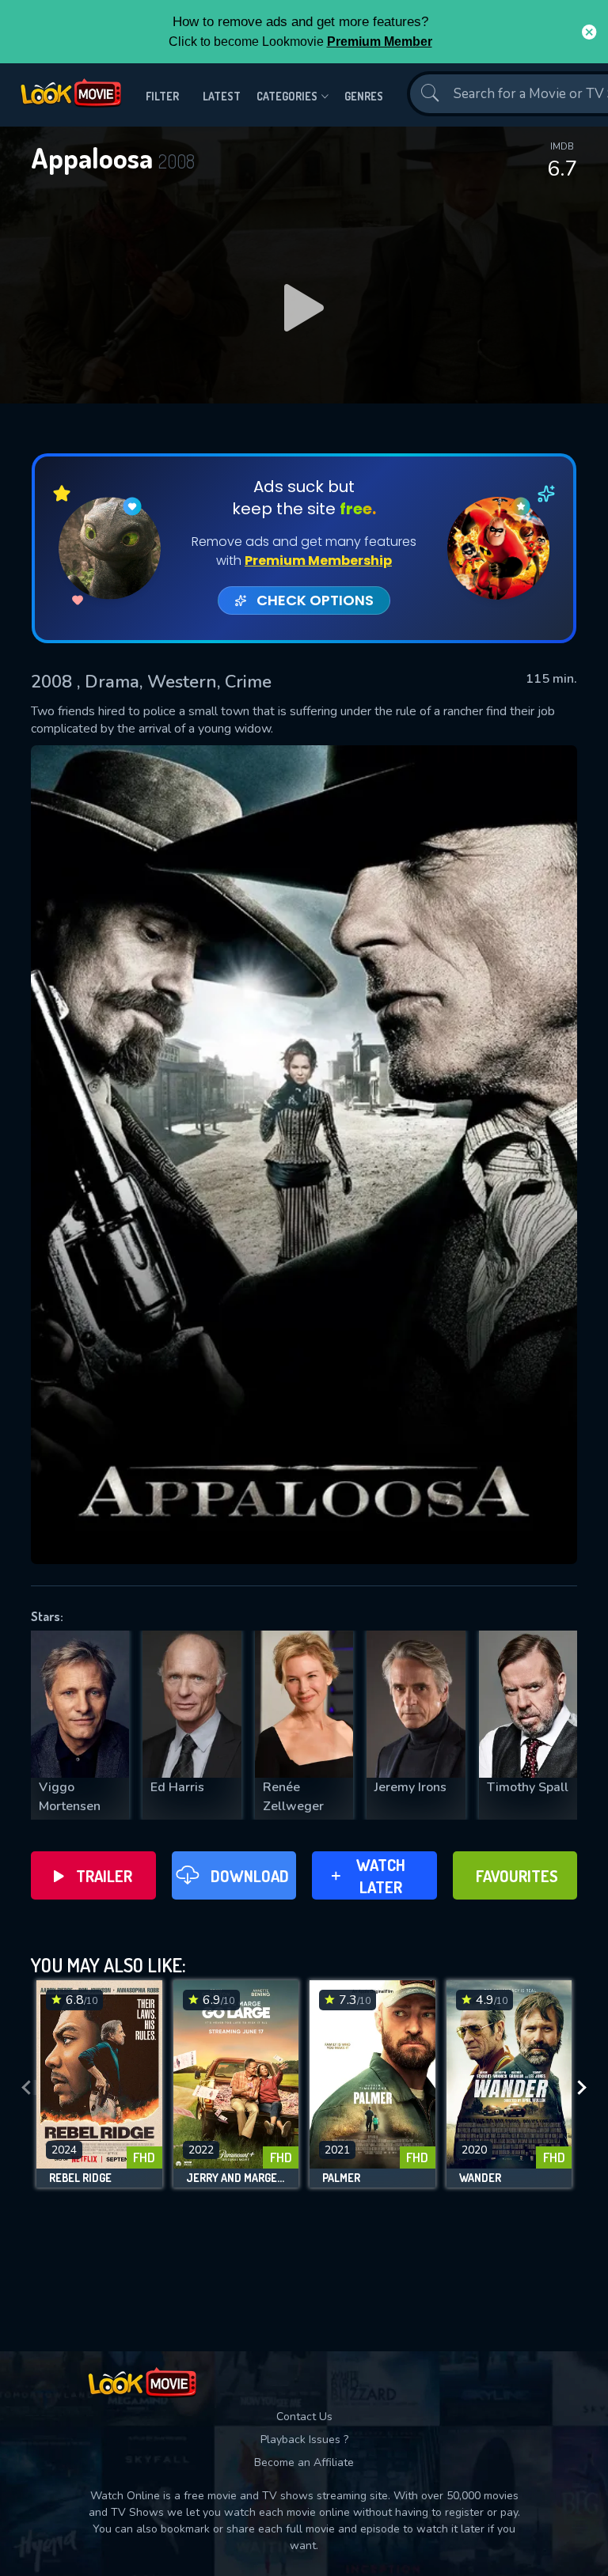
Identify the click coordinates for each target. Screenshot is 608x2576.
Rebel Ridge (80, 2178)
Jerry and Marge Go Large (236, 2178)
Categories (287, 96)
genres (364, 96)
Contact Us (304, 2417)
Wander (480, 2178)
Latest (222, 96)
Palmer (341, 2178)
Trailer (104, 1876)
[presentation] (26, 2088)
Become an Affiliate (304, 2462)
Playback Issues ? (304, 2440)
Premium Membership (318, 561)
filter (162, 96)
